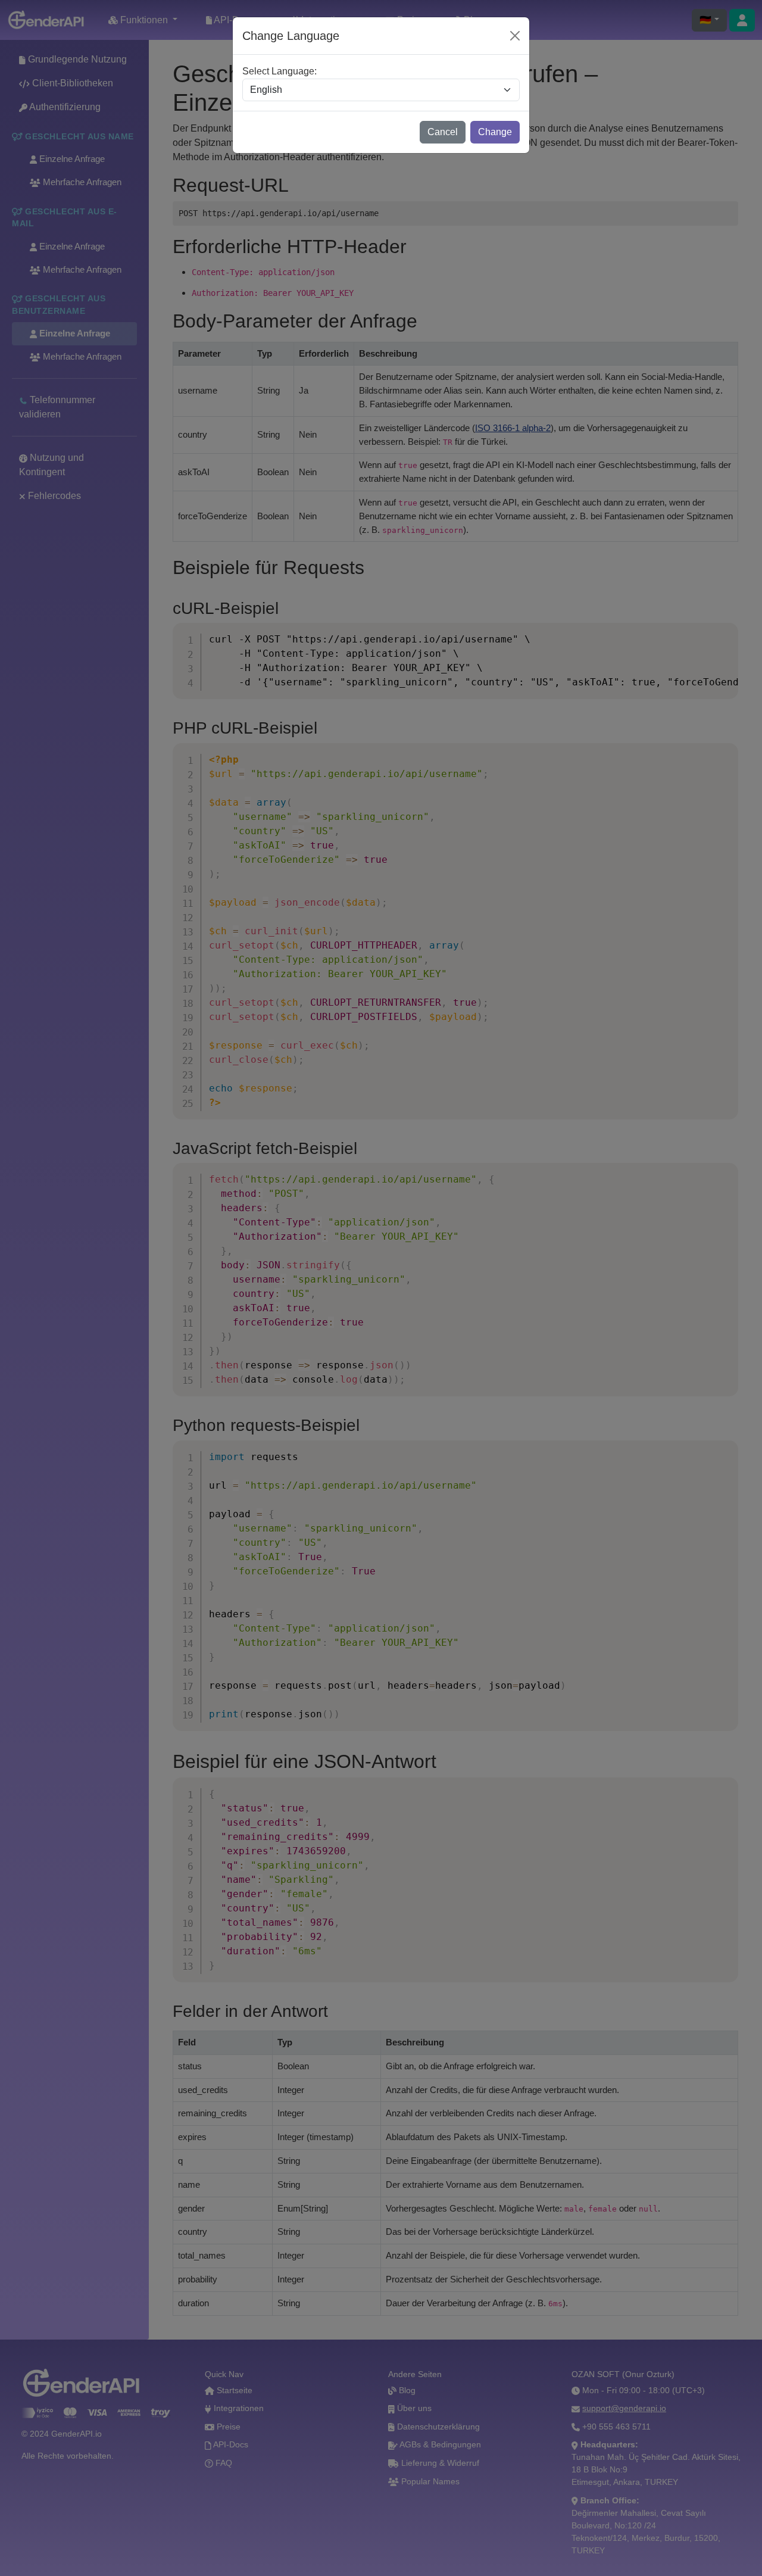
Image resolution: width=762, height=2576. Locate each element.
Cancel (443, 132)
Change (495, 132)
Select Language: (279, 71)
